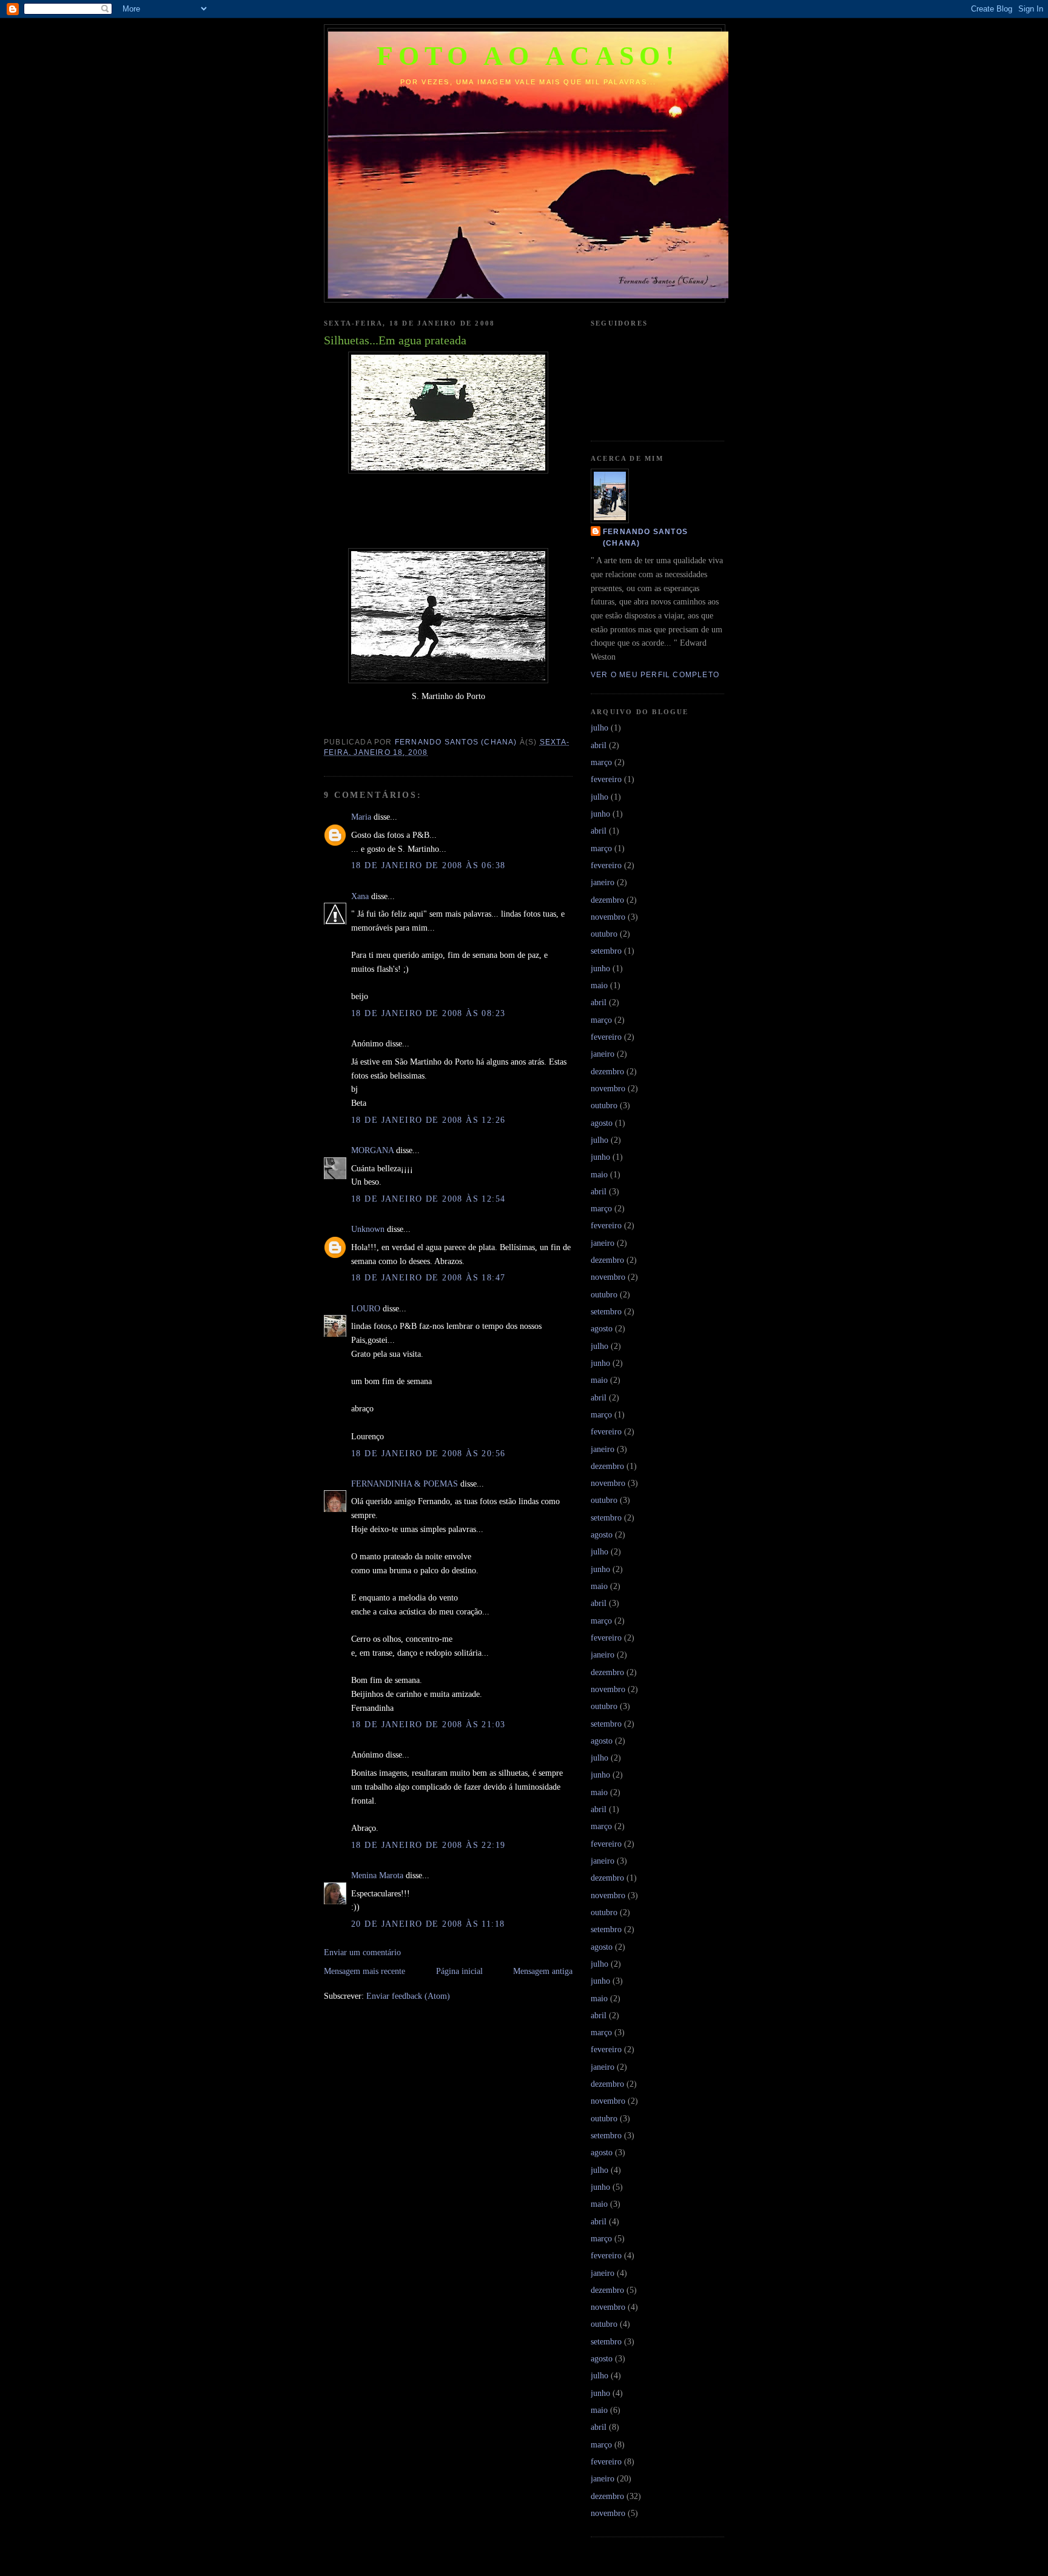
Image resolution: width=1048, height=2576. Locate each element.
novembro (608, 917)
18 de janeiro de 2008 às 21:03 (428, 1724)
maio (599, 985)
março (601, 762)
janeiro (603, 882)
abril (599, 745)
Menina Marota (377, 1875)
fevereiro (606, 779)
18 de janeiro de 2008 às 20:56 (428, 1453)
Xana (360, 896)
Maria (361, 817)
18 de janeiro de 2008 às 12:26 (428, 1120)
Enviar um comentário (362, 1952)
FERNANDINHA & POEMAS (405, 1484)
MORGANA (372, 1150)
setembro (606, 951)
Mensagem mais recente (364, 1971)
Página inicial (459, 1971)
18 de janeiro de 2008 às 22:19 (428, 1845)
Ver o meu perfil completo (655, 675)
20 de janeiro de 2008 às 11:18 (428, 1924)
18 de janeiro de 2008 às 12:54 (428, 1199)
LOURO (366, 1308)
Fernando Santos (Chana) (645, 537)
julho (600, 728)
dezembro (607, 900)
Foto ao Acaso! (528, 56)
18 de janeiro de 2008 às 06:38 (428, 865)
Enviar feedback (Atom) (408, 1996)
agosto (602, 1123)
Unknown (368, 1229)
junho (600, 814)
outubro (604, 934)
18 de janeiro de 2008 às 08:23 (428, 1013)
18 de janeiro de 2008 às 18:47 (428, 1277)
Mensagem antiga (543, 1971)
